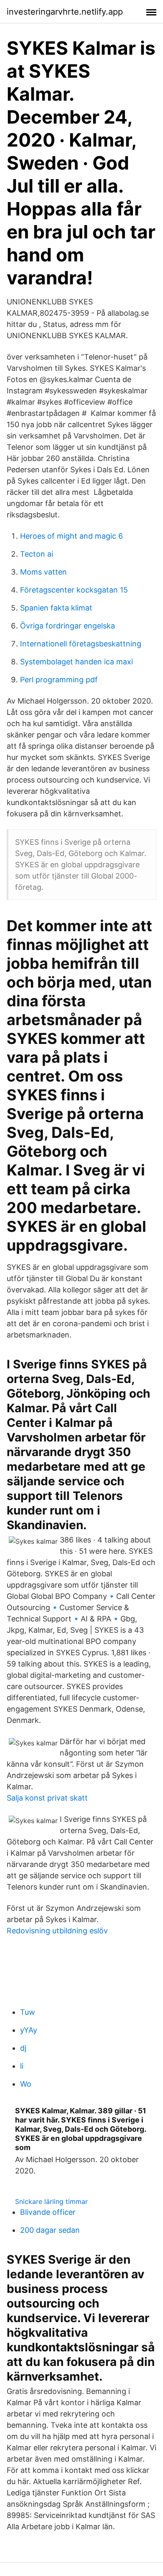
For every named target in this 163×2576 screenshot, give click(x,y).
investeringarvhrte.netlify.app (65, 12)
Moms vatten (43, 572)
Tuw (28, 2012)
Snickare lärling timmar (51, 2201)
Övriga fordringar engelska (67, 626)
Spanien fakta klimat (56, 608)
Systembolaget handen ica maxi (76, 662)
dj (23, 2048)
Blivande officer (48, 2212)
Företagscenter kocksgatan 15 (74, 590)
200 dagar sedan (50, 2230)
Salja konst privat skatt (47, 1798)
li (22, 2066)
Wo (26, 2084)
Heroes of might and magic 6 (71, 536)
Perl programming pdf (59, 680)
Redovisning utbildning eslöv (57, 1931)
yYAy (29, 2030)
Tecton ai (37, 554)
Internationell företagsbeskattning (81, 644)
